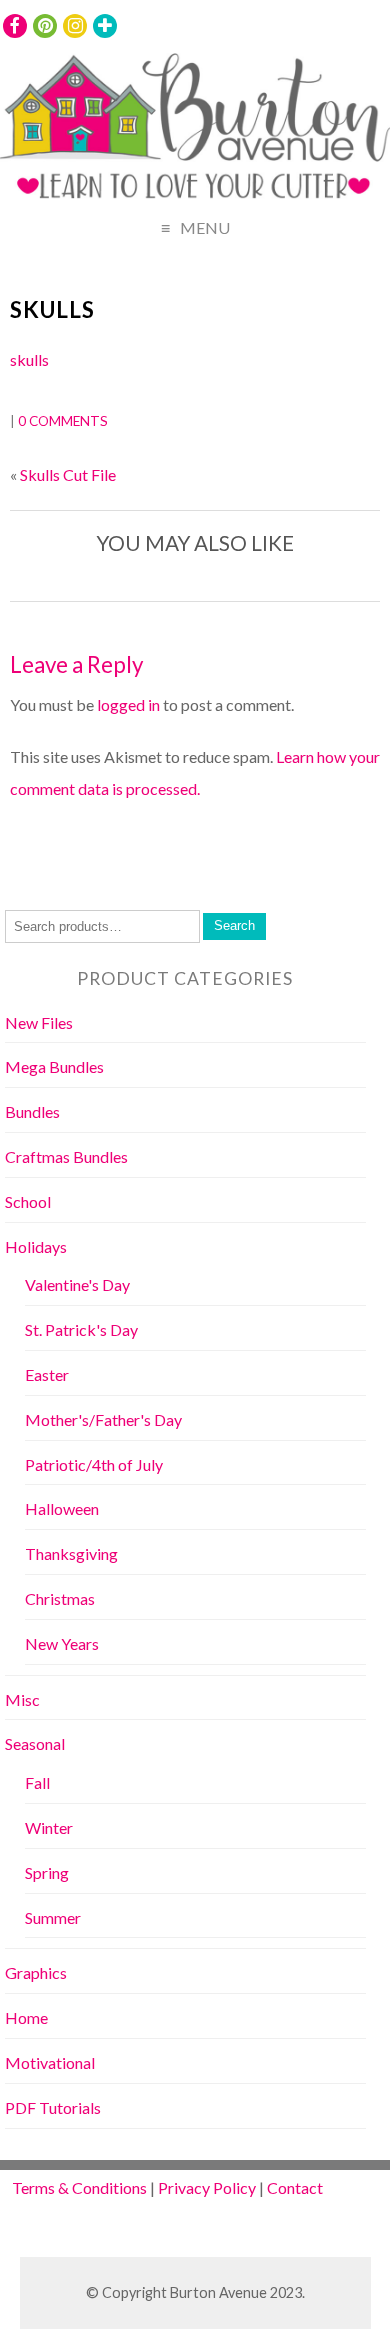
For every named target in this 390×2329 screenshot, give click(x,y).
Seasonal (35, 1743)
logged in (128, 704)
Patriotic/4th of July (94, 1464)
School (28, 1201)
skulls (52, 309)
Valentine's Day (77, 1284)
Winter (49, 1827)
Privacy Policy (207, 2187)
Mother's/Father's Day (103, 1419)
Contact (295, 2187)
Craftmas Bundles (66, 1156)
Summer (53, 1917)
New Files (39, 1022)
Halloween (62, 1508)
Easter (47, 1374)
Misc (22, 1699)
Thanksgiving (71, 1553)
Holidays (36, 1246)
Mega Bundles (54, 1066)
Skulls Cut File (68, 474)
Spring (47, 1872)
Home (26, 2017)
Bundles (32, 1111)
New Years (62, 1643)
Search (234, 925)
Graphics (36, 1972)
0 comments (63, 421)
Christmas (60, 1598)
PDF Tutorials (53, 2107)
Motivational (50, 2062)
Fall (37, 1782)
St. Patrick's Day (81, 1329)
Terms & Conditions (79, 2187)
